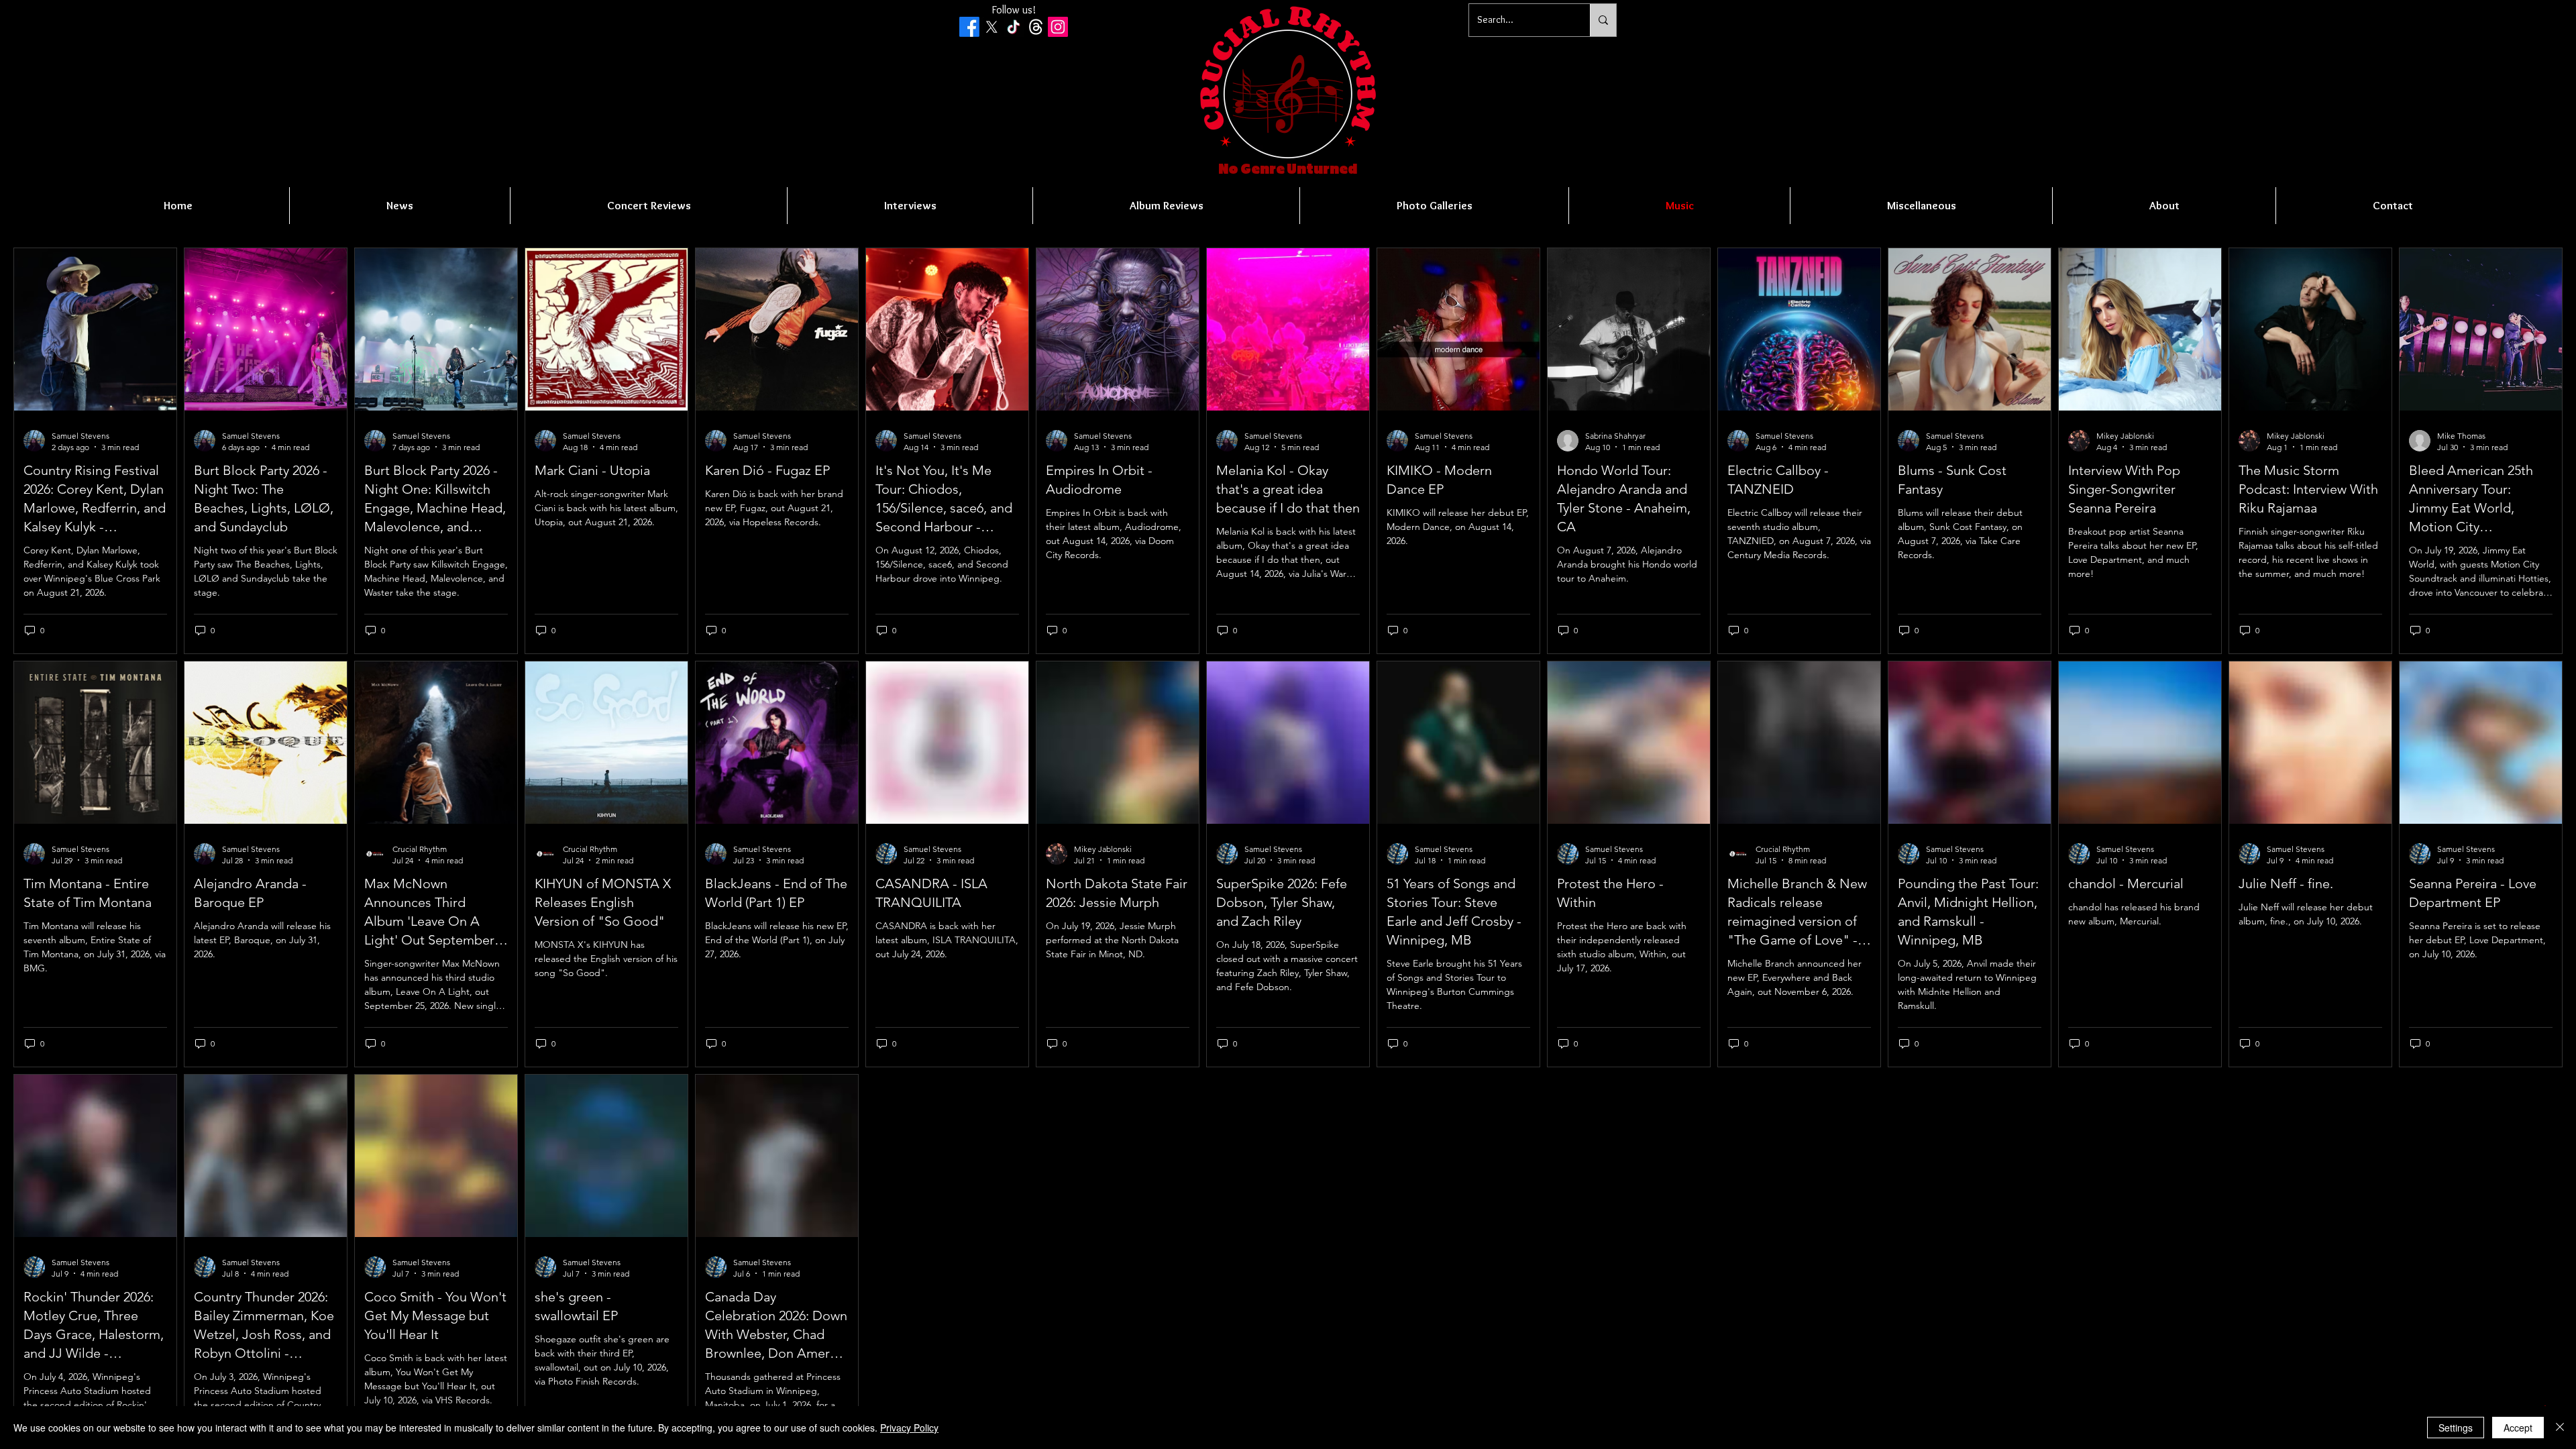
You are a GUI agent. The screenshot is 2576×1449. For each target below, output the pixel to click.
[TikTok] (1014, 27)
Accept (2518, 1428)
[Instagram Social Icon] (1058, 27)
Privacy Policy (909, 1428)
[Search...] (1603, 20)
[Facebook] (969, 27)
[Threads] (1036, 27)
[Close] (2560, 1428)
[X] (991, 27)
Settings (2456, 1428)
